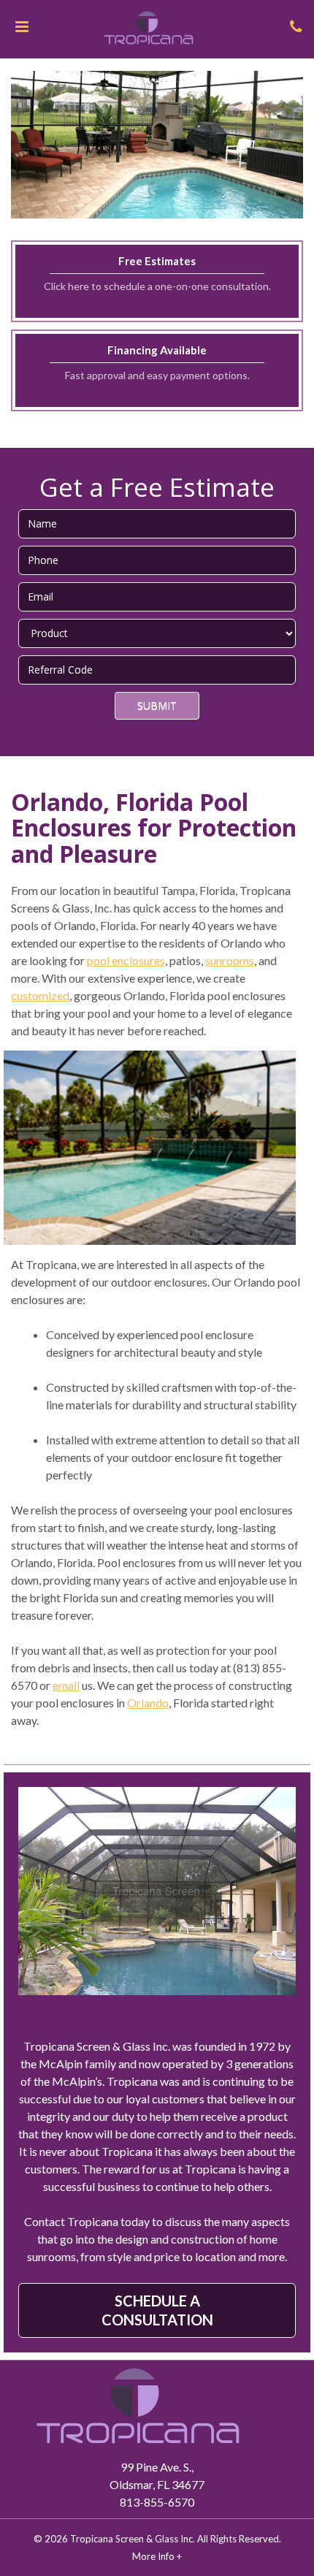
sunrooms (230, 960)
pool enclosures (126, 960)
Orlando (148, 1703)
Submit (157, 705)
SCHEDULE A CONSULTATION (157, 2310)
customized (40, 995)
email (66, 1685)
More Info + (157, 2556)
